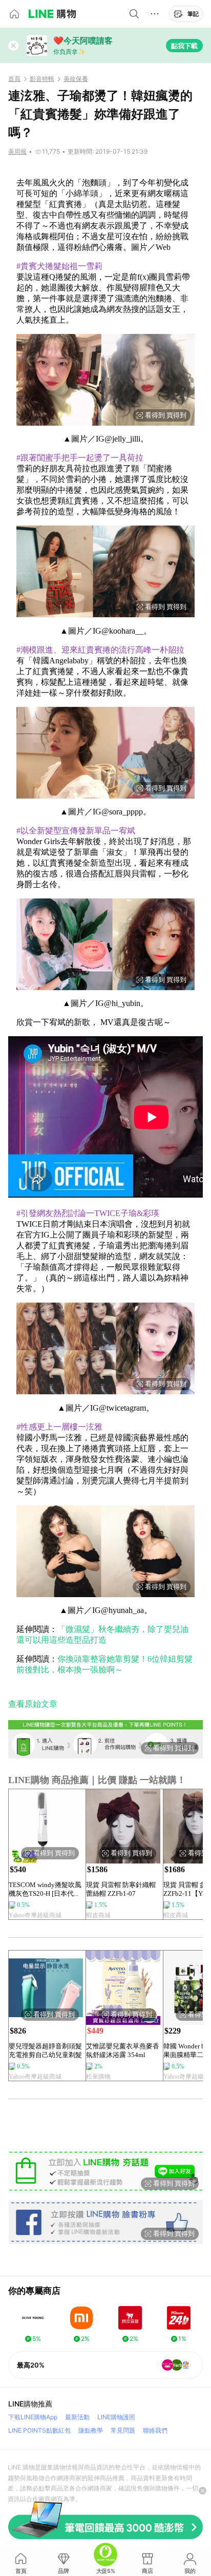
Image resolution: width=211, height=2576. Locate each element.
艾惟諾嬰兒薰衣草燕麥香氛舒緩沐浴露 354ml (123, 2050)
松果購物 (98, 2077)
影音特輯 (42, 79)
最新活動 (77, 2417)
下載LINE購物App (33, 2417)
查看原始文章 (33, 1704)
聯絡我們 (155, 2430)
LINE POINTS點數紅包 (39, 2430)
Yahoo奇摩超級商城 (35, 1915)
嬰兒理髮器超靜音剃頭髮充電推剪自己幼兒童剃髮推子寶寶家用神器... (45, 2051)
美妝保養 (76, 79)
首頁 (14, 79)
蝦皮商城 (98, 1915)
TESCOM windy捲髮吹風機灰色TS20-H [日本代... (45, 1889)
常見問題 (123, 2430)
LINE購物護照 (116, 2417)
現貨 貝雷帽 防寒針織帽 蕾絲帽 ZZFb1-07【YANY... (121, 1889)
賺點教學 (91, 2430)
